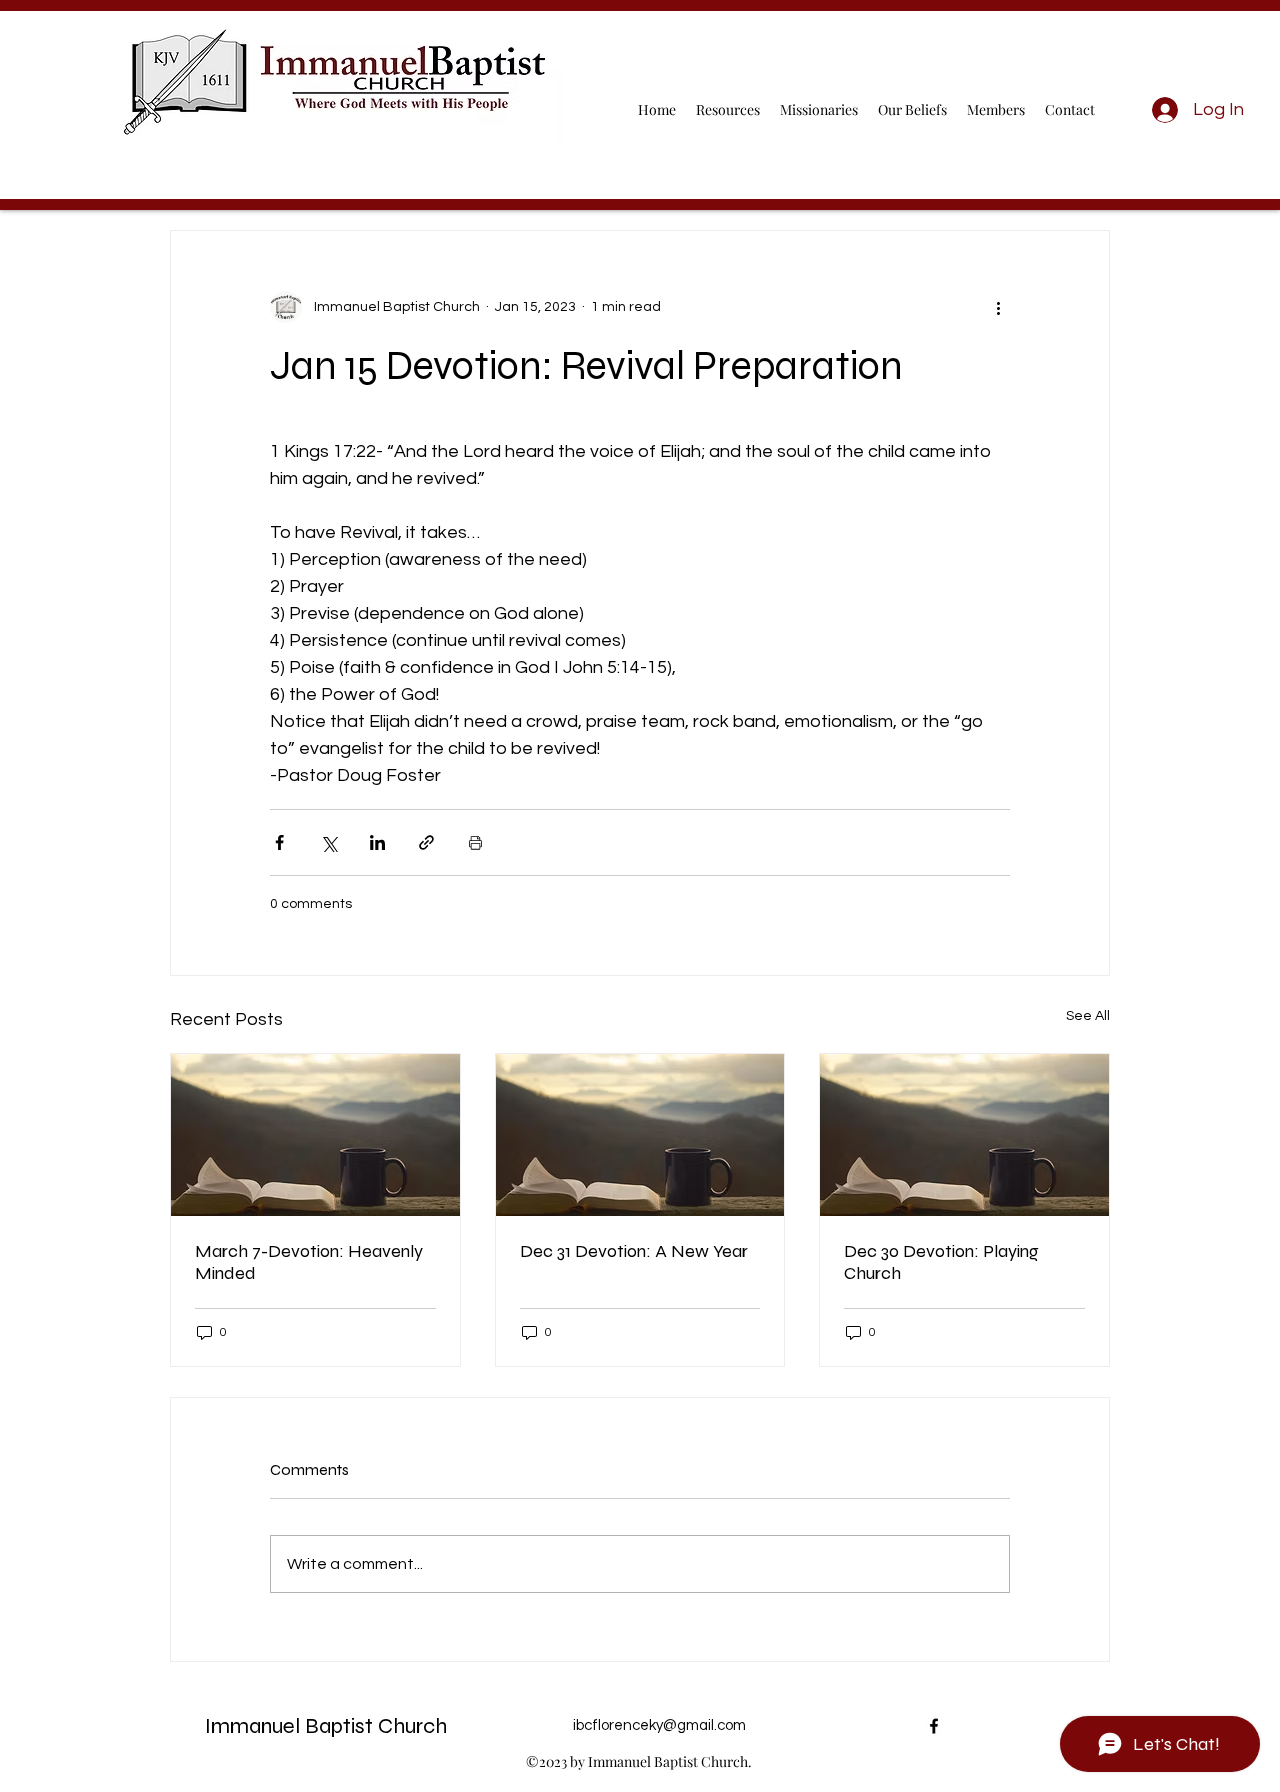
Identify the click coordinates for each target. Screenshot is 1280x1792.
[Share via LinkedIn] (377, 842)
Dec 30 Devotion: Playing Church (941, 1262)
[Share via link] (426, 842)
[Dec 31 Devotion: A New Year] (640, 1135)
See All (1088, 1016)
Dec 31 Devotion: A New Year (634, 1251)
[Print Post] (475, 842)
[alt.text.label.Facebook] (934, 1726)
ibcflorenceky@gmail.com (659, 1725)
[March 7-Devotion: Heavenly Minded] (315, 1135)
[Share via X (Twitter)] (328, 842)
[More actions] (998, 307)
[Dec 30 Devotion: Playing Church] (964, 1135)
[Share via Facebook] (279, 842)
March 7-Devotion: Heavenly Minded (309, 1262)
